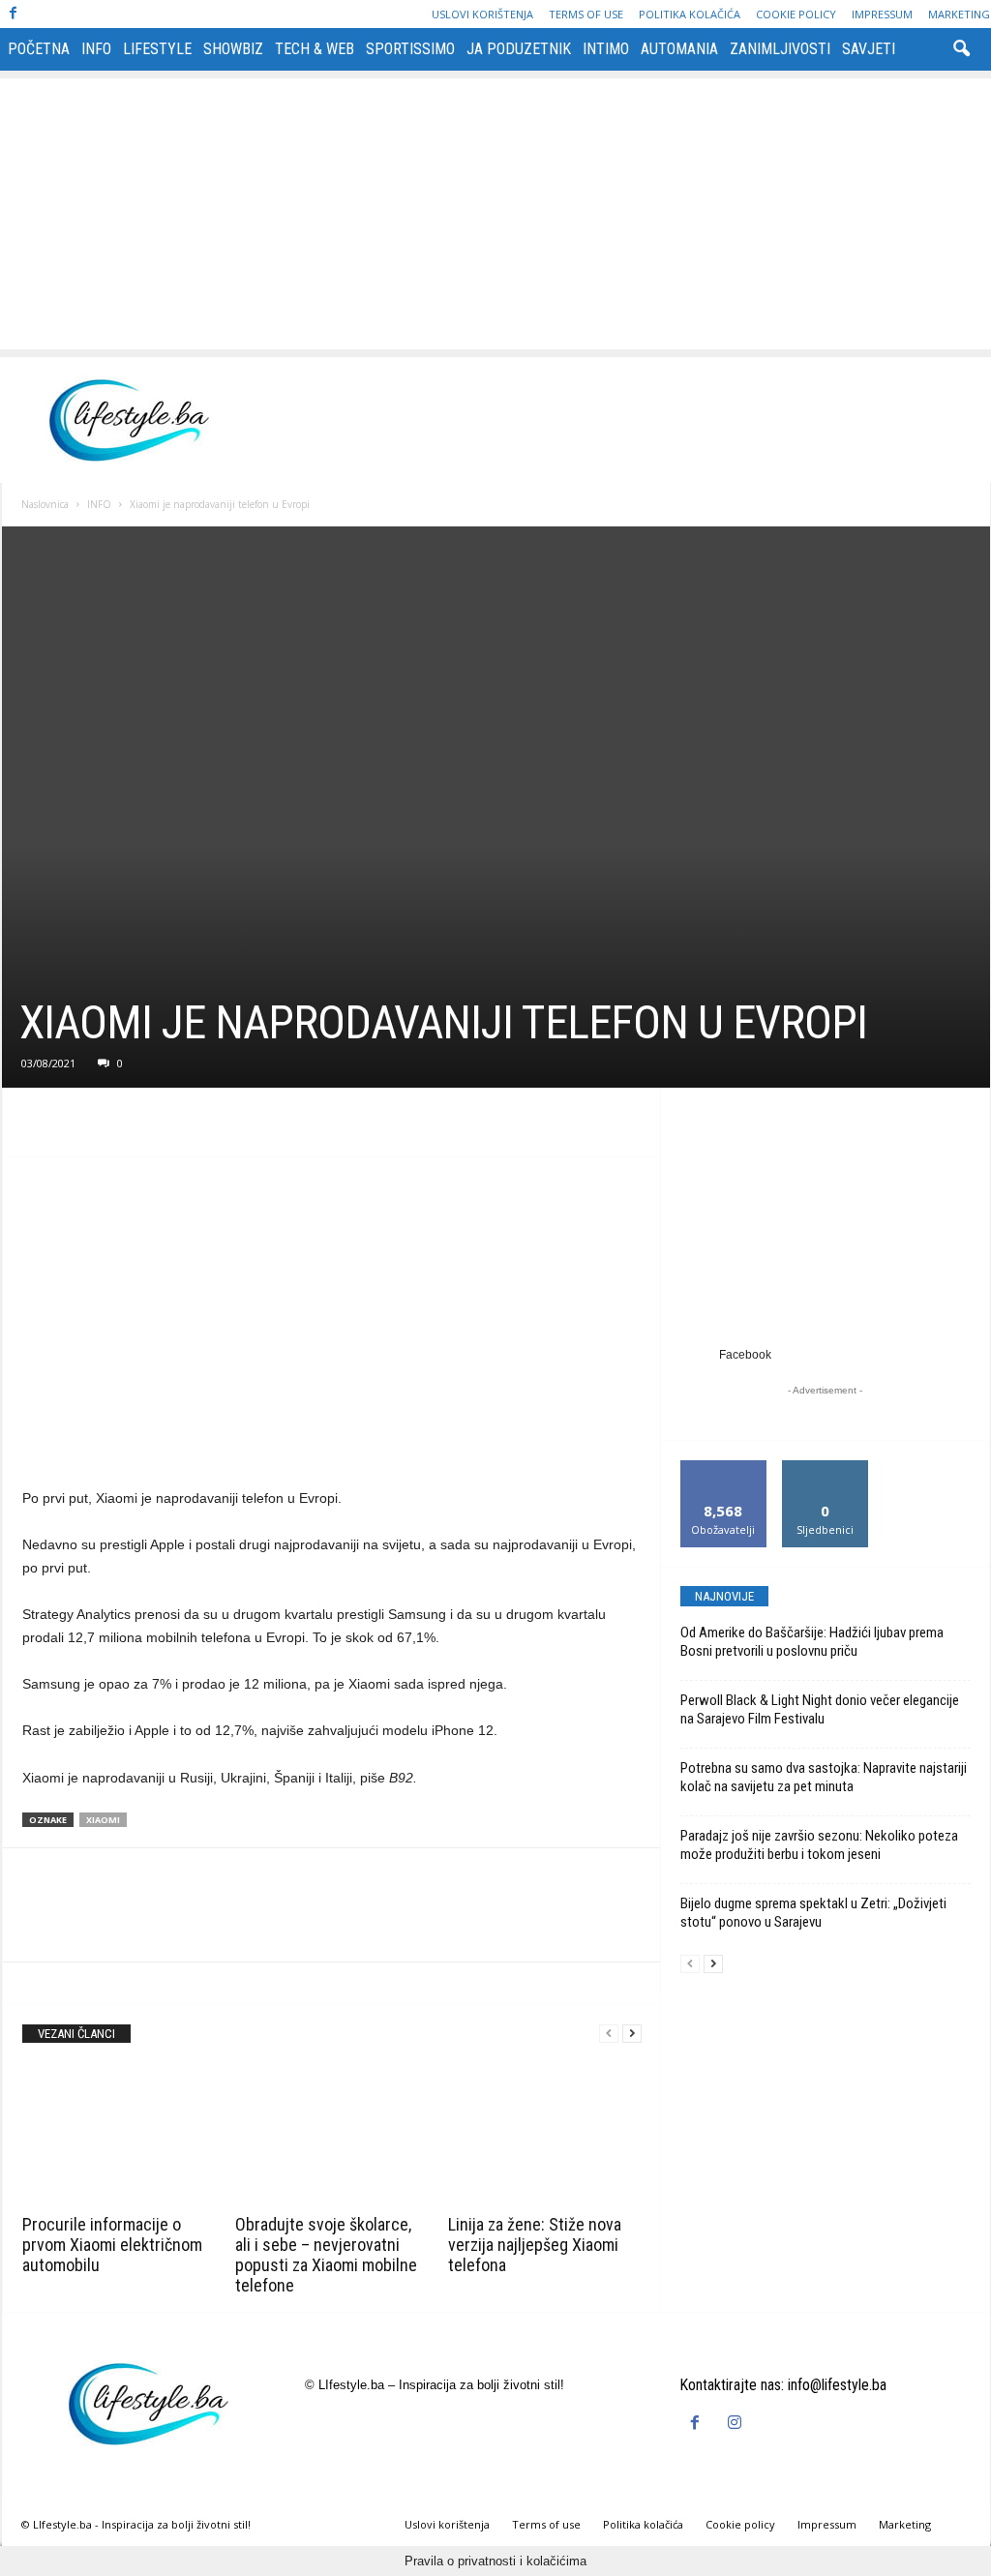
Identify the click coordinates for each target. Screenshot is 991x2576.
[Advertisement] (495, 214)
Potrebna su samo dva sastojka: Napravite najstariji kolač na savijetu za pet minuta (824, 1777)
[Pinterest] (131, 1127)
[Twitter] (86, 1127)
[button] (961, 49)
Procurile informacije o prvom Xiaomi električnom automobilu (112, 2245)
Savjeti (869, 49)
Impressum (882, 14)
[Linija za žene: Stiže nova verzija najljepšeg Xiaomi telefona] (545, 2136)
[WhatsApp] (175, 1127)
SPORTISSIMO (410, 49)
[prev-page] (609, 2034)
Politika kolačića (690, 14)
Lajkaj (723, 1468)
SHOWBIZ (233, 49)
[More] (221, 1127)
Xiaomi (103, 1820)
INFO (96, 49)
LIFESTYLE (157, 49)
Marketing (959, 14)
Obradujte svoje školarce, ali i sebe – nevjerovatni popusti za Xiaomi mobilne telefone (326, 2255)
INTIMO (606, 49)
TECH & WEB (315, 49)
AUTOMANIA (679, 49)
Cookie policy (796, 14)
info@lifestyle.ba (837, 2385)
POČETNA (39, 49)
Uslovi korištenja (482, 14)
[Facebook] (14, 14)
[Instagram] (737, 2424)
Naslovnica (45, 504)
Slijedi (825, 1468)
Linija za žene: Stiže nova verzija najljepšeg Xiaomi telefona (535, 2245)
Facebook (745, 1355)
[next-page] (632, 2034)
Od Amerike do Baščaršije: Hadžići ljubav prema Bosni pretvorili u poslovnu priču (812, 1642)
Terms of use (586, 14)
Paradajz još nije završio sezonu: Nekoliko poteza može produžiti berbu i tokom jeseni (819, 1845)
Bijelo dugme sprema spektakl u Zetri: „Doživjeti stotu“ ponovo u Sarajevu (813, 1913)
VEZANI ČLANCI (76, 2034)
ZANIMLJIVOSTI (780, 49)
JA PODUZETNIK (519, 49)
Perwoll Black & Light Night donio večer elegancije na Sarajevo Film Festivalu (820, 1709)
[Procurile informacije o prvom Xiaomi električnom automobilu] (119, 2136)
